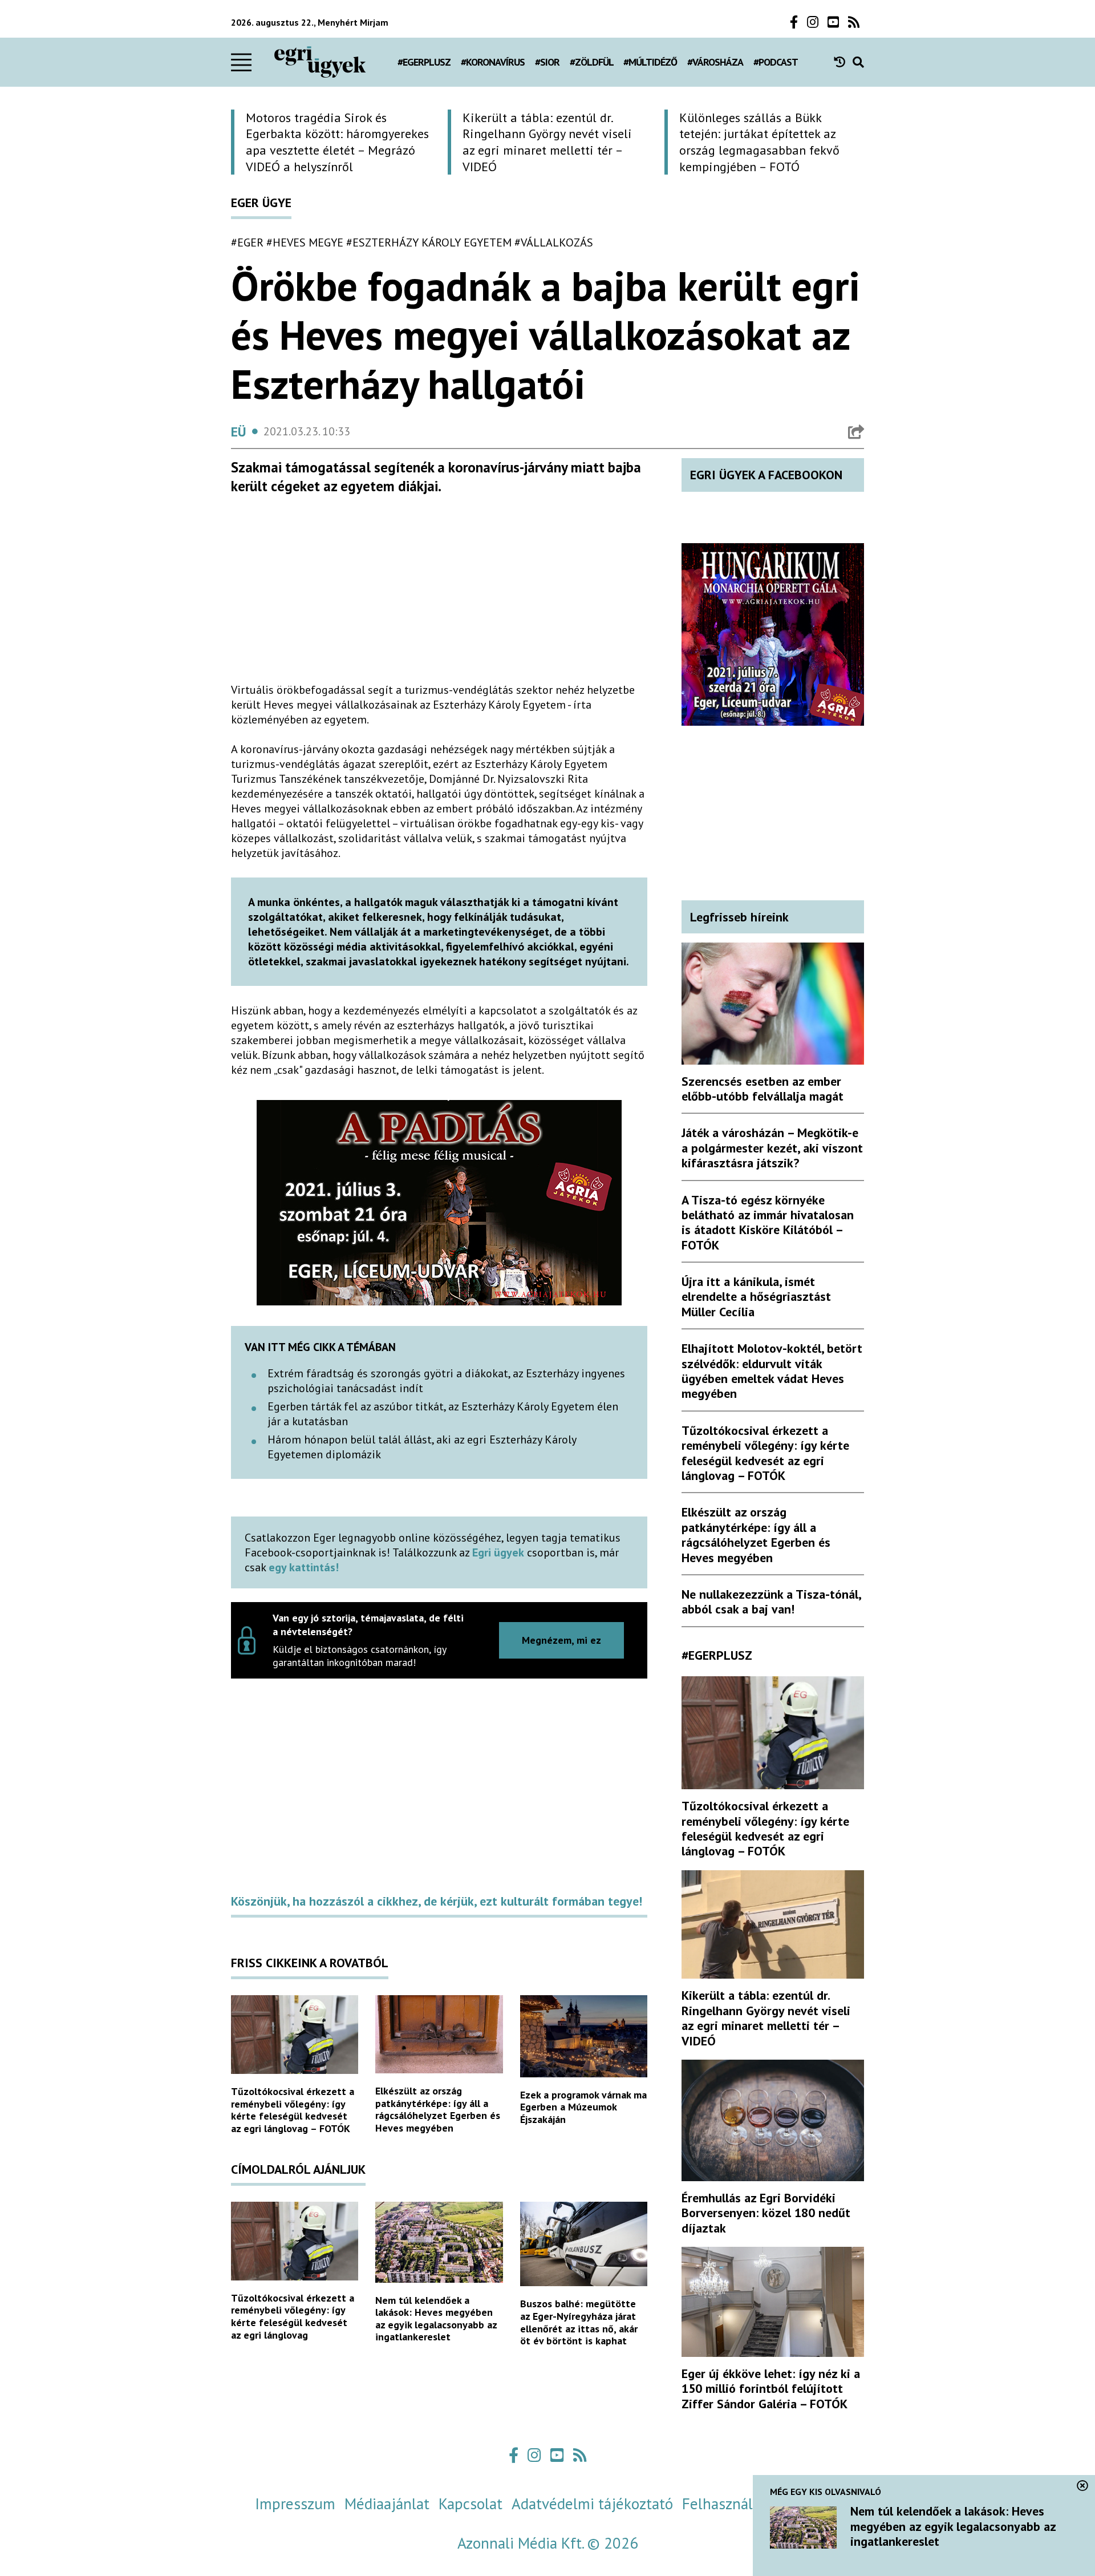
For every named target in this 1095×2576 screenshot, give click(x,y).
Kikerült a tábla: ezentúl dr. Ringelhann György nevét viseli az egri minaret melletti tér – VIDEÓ (766, 2018)
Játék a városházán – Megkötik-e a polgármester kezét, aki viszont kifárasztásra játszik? (772, 1148)
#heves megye (305, 242)
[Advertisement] (439, 593)
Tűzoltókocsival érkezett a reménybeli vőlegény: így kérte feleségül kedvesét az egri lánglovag (293, 2316)
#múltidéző (650, 62)
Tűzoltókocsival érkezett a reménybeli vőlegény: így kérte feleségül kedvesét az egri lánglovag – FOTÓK (293, 2110)
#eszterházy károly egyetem (429, 242)
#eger (247, 242)
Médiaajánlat (387, 2504)
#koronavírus (493, 62)
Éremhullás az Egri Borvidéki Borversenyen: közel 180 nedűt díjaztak (766, 2213)
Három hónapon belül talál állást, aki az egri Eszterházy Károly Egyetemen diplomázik (422, 1447)
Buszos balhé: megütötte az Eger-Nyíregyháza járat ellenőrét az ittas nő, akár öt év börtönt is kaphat (579, 2322)
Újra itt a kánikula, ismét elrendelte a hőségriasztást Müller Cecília (756, 1297)
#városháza (715, 62)
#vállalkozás (554, 242)
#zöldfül (592, 62)
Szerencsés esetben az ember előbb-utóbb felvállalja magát (763, 1089)
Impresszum (295, 2504)
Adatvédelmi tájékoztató (592, 2504)
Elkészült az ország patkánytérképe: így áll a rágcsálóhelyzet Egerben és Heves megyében (438, 2109)
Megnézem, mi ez (561, 1640)
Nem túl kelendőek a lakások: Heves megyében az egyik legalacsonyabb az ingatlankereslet (436, 2319)
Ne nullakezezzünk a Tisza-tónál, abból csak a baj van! (771, 1602)
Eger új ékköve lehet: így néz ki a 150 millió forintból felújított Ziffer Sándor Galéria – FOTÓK (771, 2389)
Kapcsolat (471, 2504)
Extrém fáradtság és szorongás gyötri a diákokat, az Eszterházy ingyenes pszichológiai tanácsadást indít (446, 1381)
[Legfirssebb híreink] (843, 62)
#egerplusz (424, 62)
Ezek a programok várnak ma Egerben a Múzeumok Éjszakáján (583, 2107)
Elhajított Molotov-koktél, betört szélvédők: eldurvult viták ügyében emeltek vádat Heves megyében (772, 1371)
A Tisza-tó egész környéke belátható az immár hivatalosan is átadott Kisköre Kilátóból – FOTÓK (768, 1222)
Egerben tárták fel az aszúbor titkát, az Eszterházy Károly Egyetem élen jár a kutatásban (443, 1414)
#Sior (547, 62)
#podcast (776, 62)
